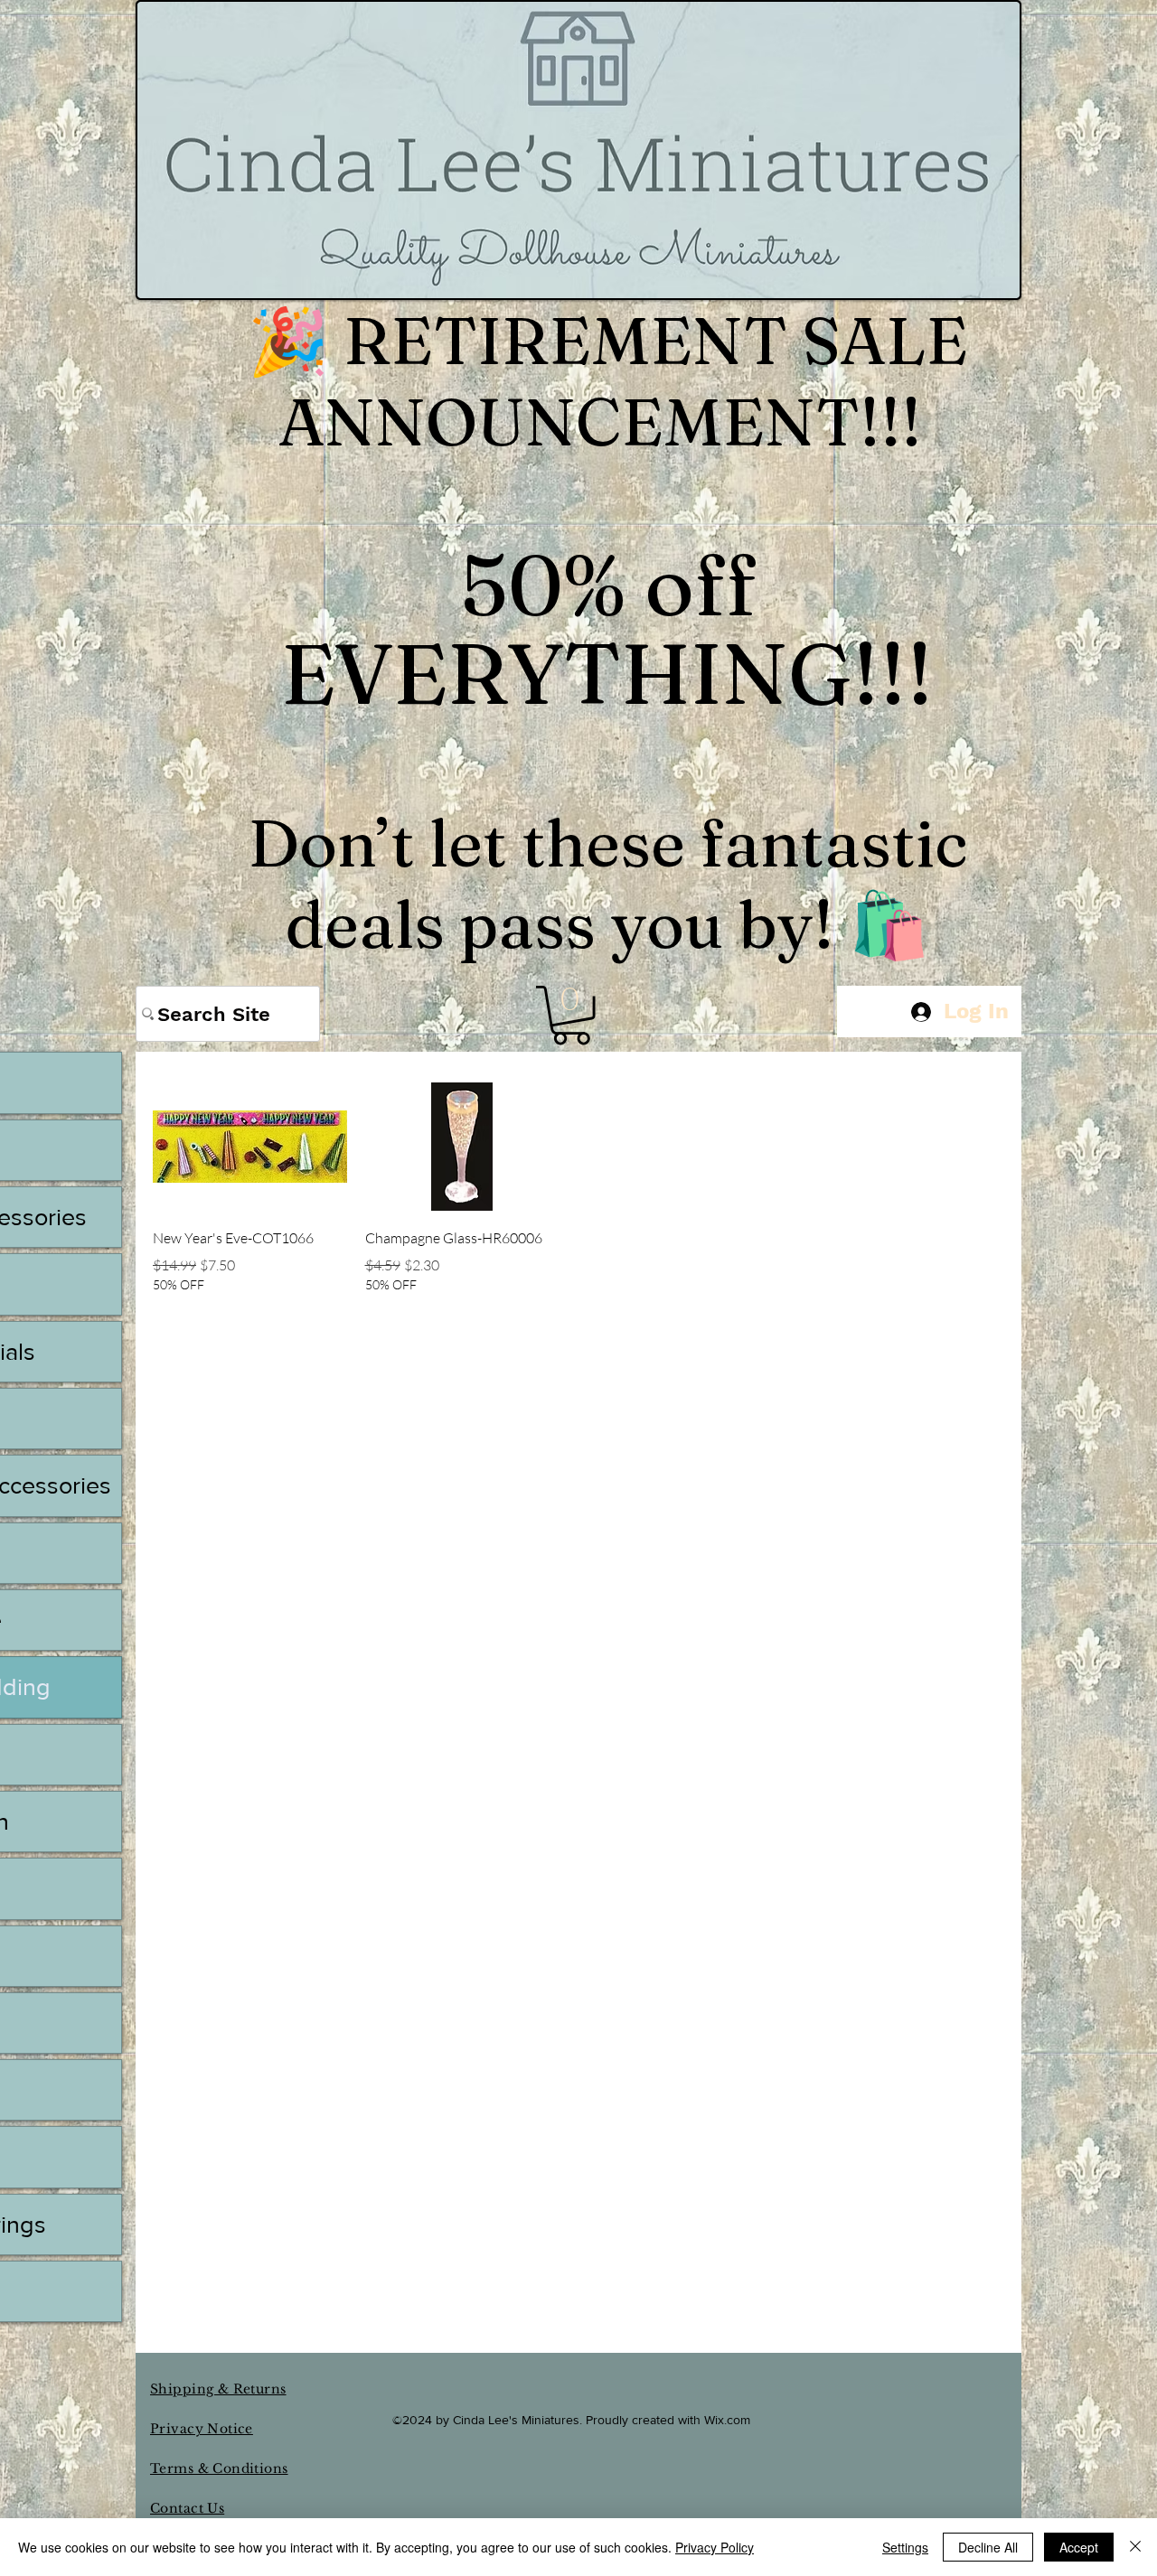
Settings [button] (905, 2547)
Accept (1079, 2547)
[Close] (1135, 2547)
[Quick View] (250, 1146)
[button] (571, 1015)
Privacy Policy (715, 2547)
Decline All (988, 2547)
